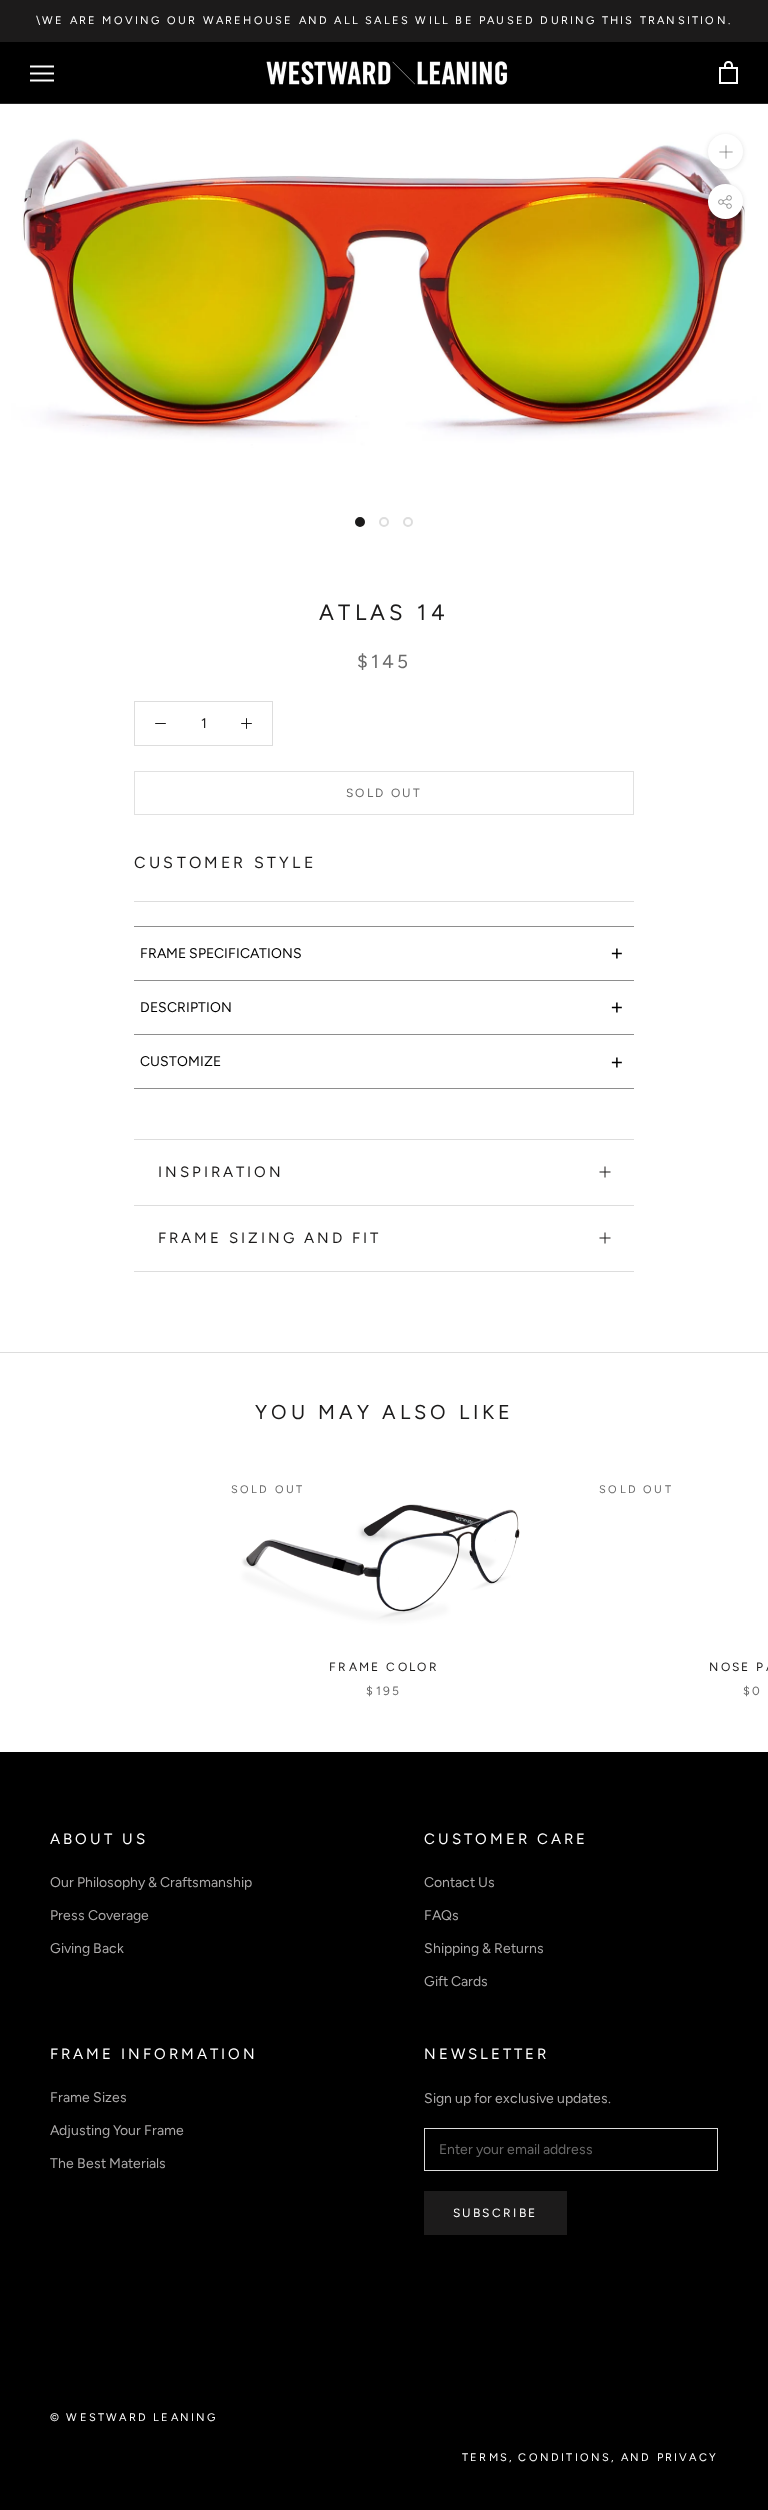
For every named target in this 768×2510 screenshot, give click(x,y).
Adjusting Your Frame (117, 2130)
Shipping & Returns (484, 1948)
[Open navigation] (42, 73)
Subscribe (495, 2213)
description (382, 1006)
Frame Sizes (88, 2097)
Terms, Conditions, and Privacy (590, 2457)
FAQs (441, 1915)
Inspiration (221, 1172)
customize (382, 1061)
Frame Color (384, 1667)
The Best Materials (108, 2163)
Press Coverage (99, 1915)
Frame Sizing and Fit (269, 1238)
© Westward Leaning (134, 2417)
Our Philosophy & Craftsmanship (151, 1882)
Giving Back (87, 1948)
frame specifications (382, 952)
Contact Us (459, 1882)
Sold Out (384, 793)
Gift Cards (456, 1981)
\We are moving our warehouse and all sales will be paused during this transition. (384, 20)
